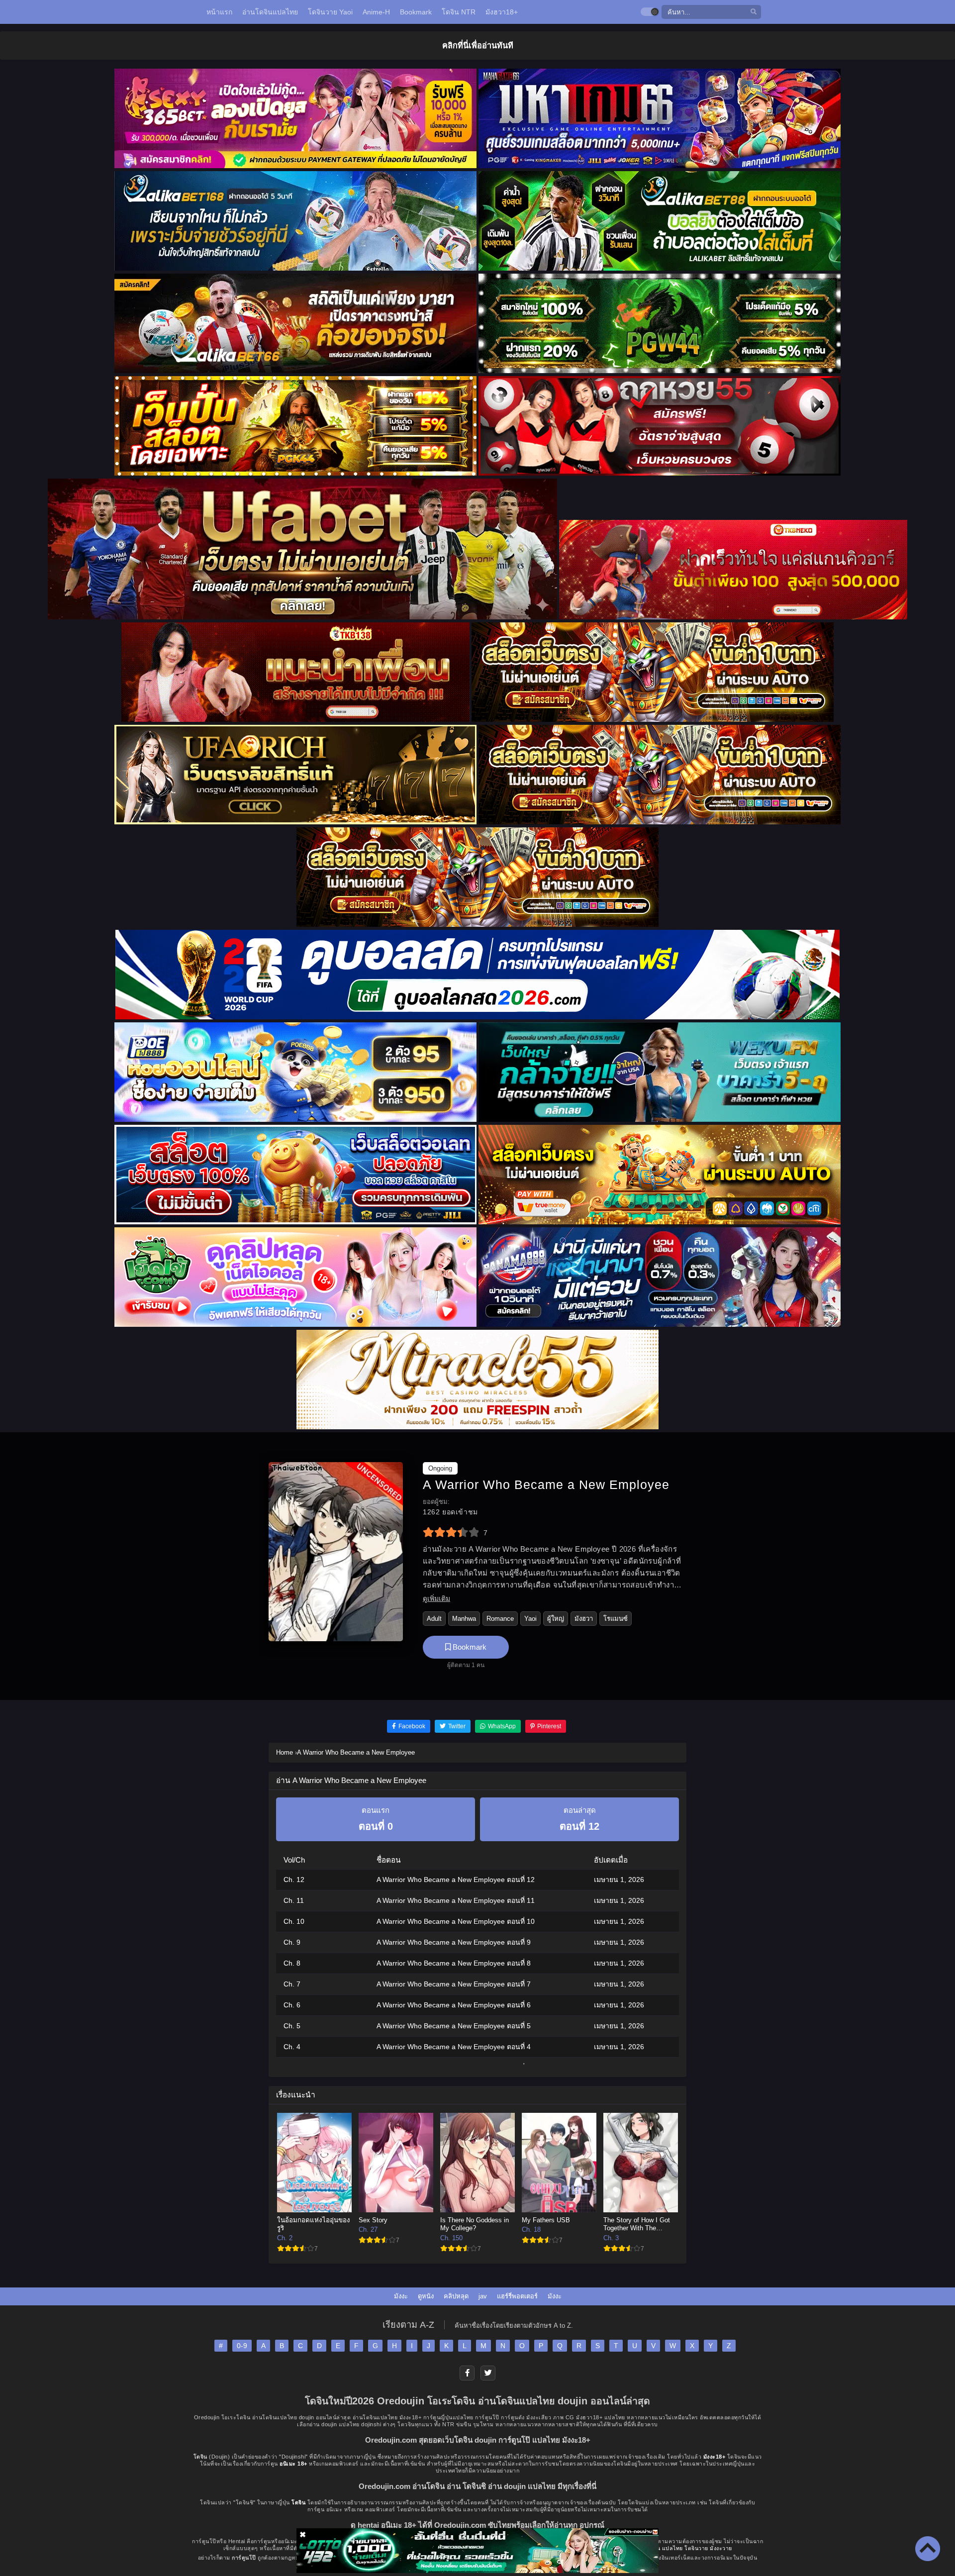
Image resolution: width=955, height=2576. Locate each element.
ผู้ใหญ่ (556, 1619)
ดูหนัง (426, 2296)
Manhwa (464, 1619)
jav (483, 2296)
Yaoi (530, 1619)
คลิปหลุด (456, 2296)
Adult (434, 1619)
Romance (500, 1619)
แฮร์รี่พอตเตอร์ (517, 2296)
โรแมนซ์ (616, 1619)
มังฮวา (584, 1619)
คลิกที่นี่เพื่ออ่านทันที (478, 45)
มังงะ (401, 2296)
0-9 (242, 2346)
